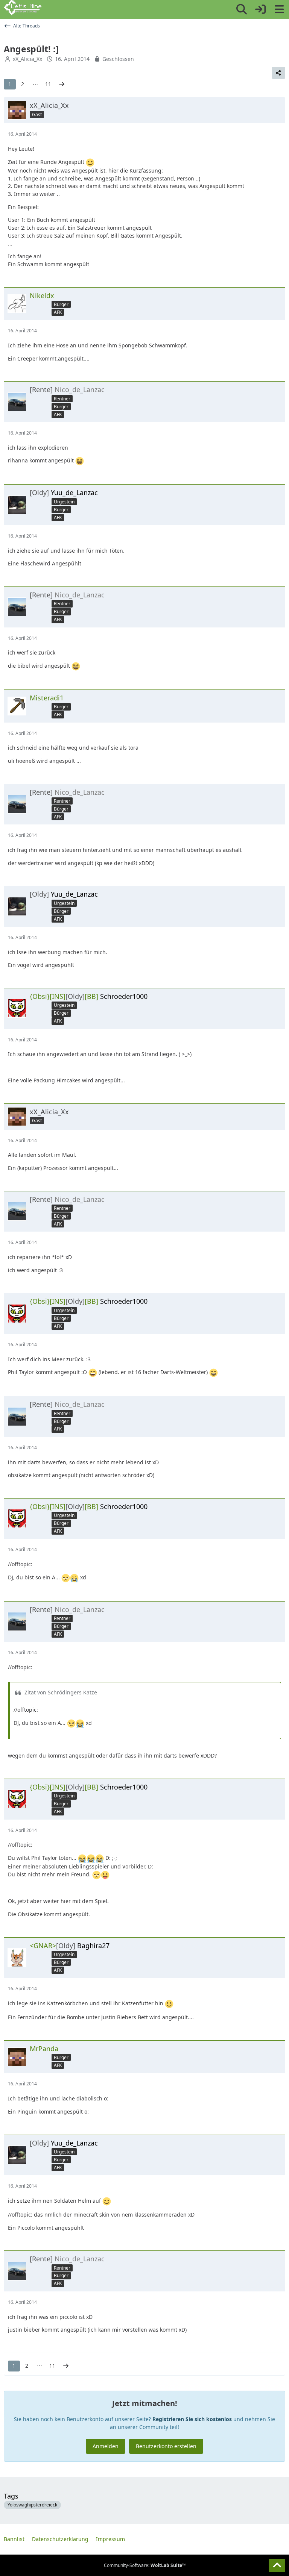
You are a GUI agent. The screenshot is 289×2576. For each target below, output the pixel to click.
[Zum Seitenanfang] (277, 2565)
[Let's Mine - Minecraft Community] (23, 8)
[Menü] (279, 9)
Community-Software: (145, 2565)
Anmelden (106, 2446)
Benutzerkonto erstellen (166, 2446)
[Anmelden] (260, 9)
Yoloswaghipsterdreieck (32, 2505)
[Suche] (242, 9)
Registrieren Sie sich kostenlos (192, 2419)
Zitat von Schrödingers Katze (61, 1692)
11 (48, 84)
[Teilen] (278, 73)
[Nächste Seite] (62, 84)
